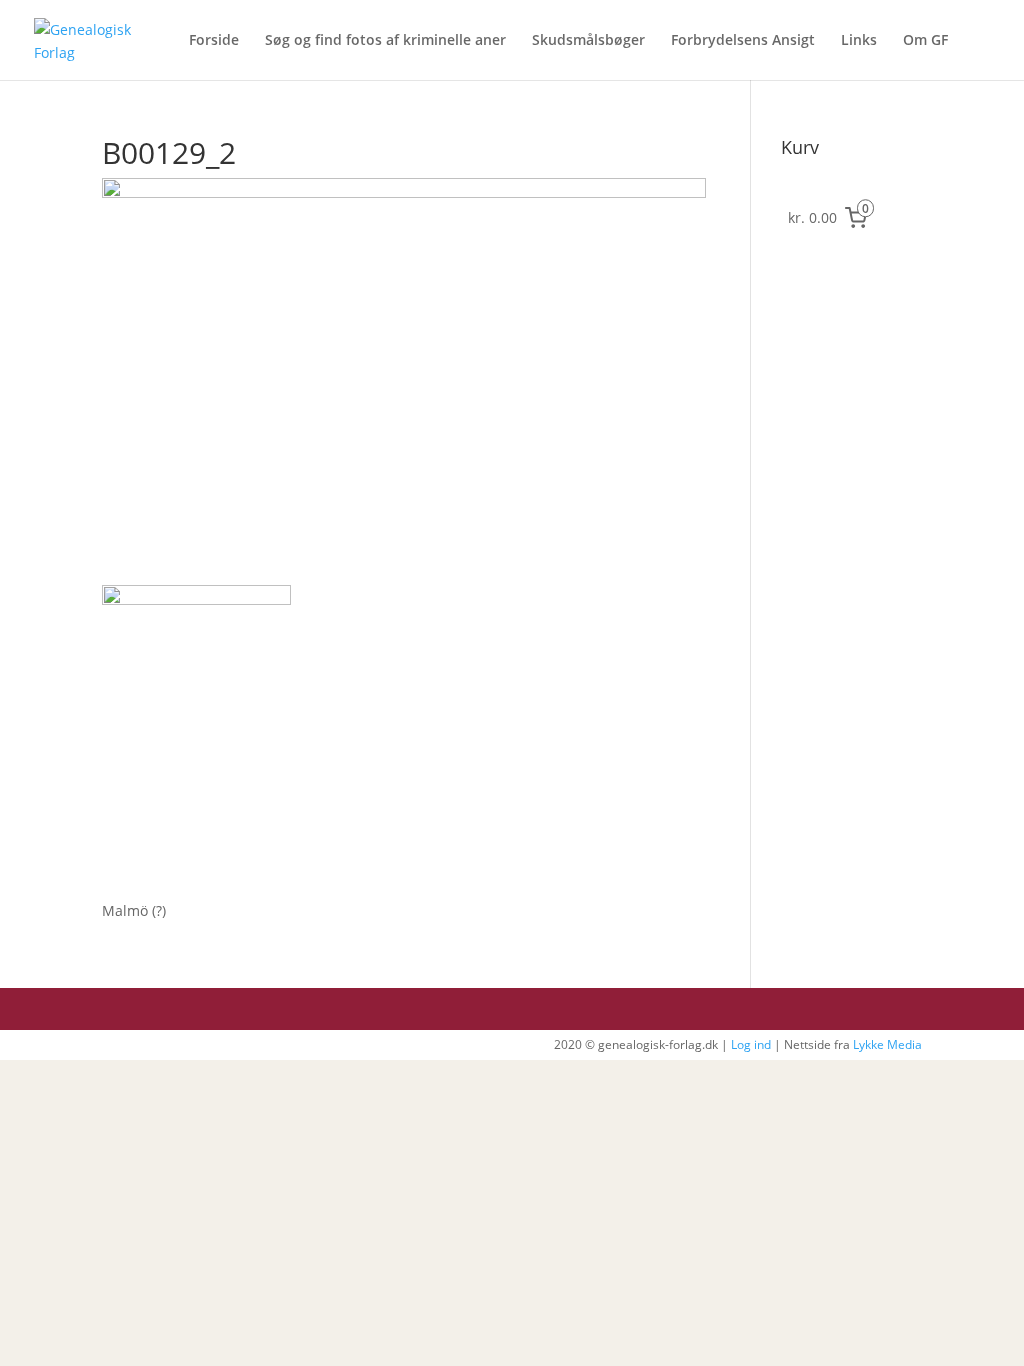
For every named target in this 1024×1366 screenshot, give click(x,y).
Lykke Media (887, 1044)
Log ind (751, 1044)
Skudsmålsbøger (588, 41)
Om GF (925, 41)
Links (859, 41)
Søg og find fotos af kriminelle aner (385, 41)
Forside (214, 41)
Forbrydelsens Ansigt (743, 41)
